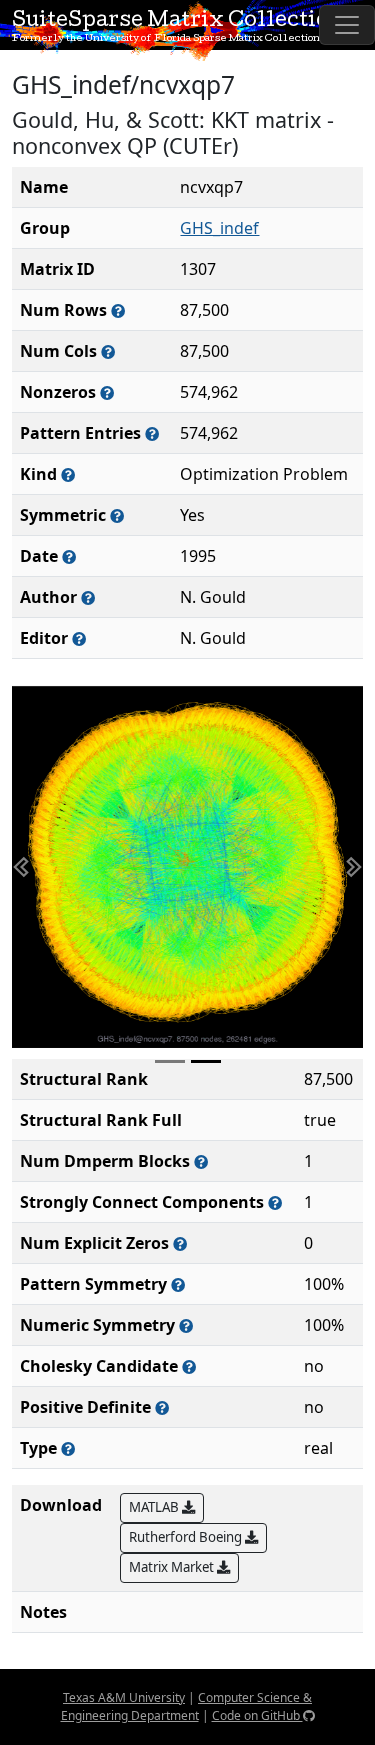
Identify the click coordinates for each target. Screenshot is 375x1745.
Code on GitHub (257, 1715)
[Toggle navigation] (347, 25)
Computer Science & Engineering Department (187, 1706)
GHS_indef (219, 228)
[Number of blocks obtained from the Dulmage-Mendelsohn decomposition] (201, 1161)
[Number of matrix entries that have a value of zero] (180, 1243)
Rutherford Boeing (187, 1537)
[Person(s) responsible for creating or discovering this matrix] (88, 597)
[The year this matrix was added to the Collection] (69, 556)
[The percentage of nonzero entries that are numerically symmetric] (186, 1325)
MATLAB (155, 1507)
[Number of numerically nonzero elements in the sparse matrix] (107, 392)
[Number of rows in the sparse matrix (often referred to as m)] (118, 310)
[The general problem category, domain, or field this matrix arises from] (68, 474)
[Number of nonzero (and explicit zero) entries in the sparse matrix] (152, 433)
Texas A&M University (124, 1697)
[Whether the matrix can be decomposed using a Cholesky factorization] (189, 1366)
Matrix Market (173, 1567)
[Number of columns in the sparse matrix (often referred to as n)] (108, 351)
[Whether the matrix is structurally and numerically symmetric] (117, 515)
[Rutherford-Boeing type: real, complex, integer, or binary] (68, 1448)
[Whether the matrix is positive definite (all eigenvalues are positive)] (162, 1407)
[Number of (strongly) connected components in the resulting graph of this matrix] (275, 1202)
